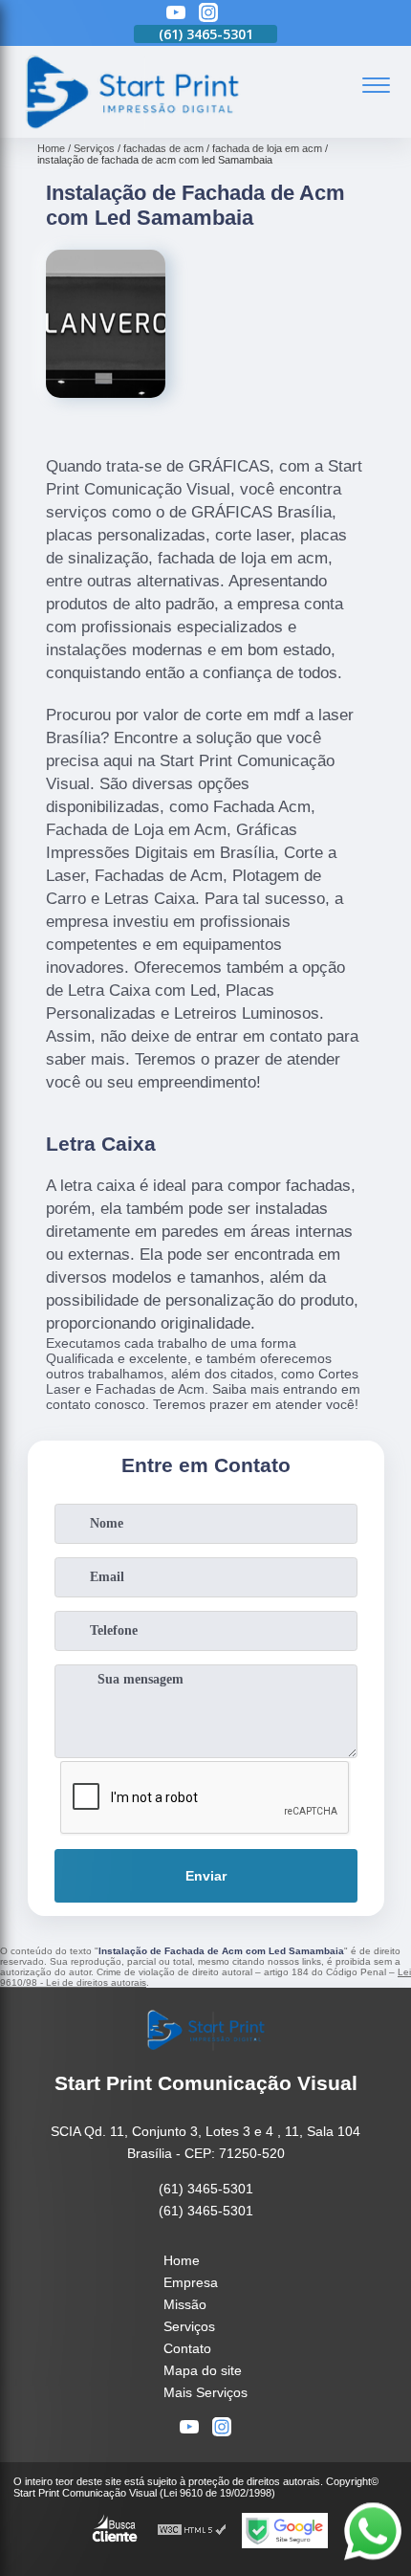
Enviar (206, 1876)
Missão (185, 2304)
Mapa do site (203, 2370)
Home (182, 2260)
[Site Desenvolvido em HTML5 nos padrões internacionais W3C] (192, 2531)
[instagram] (208, 14)
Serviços (189, 2326)
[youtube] (176, 14)
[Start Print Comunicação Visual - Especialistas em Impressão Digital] (131, 127)
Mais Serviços (205, 2392)
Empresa (191, 2282)
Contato (187, 2348)
